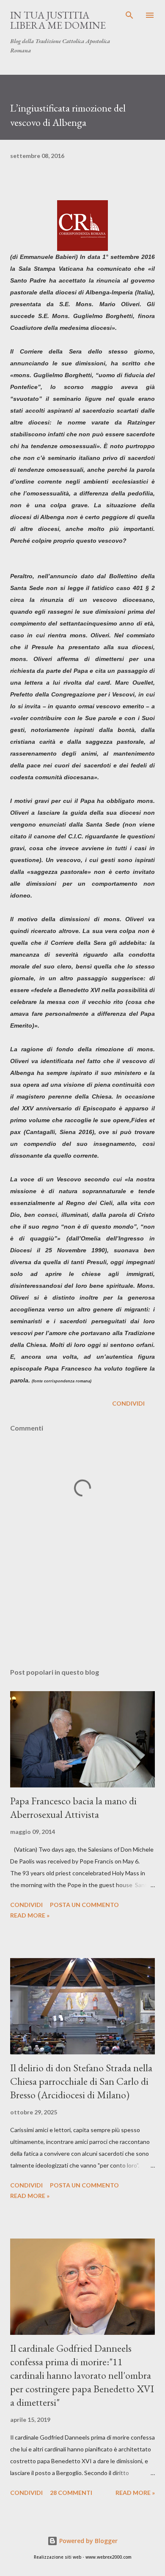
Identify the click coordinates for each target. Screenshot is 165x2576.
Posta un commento (84, 1905)
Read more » (30, 1915)
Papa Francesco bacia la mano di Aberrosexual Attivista (73, 1808)
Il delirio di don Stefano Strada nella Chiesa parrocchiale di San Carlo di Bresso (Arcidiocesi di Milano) (81, 2081)
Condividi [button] (128, 1403)
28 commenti (71, 2493)
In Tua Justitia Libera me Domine (58, 20)
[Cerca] (129, 15)
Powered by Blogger (88, 2541)
